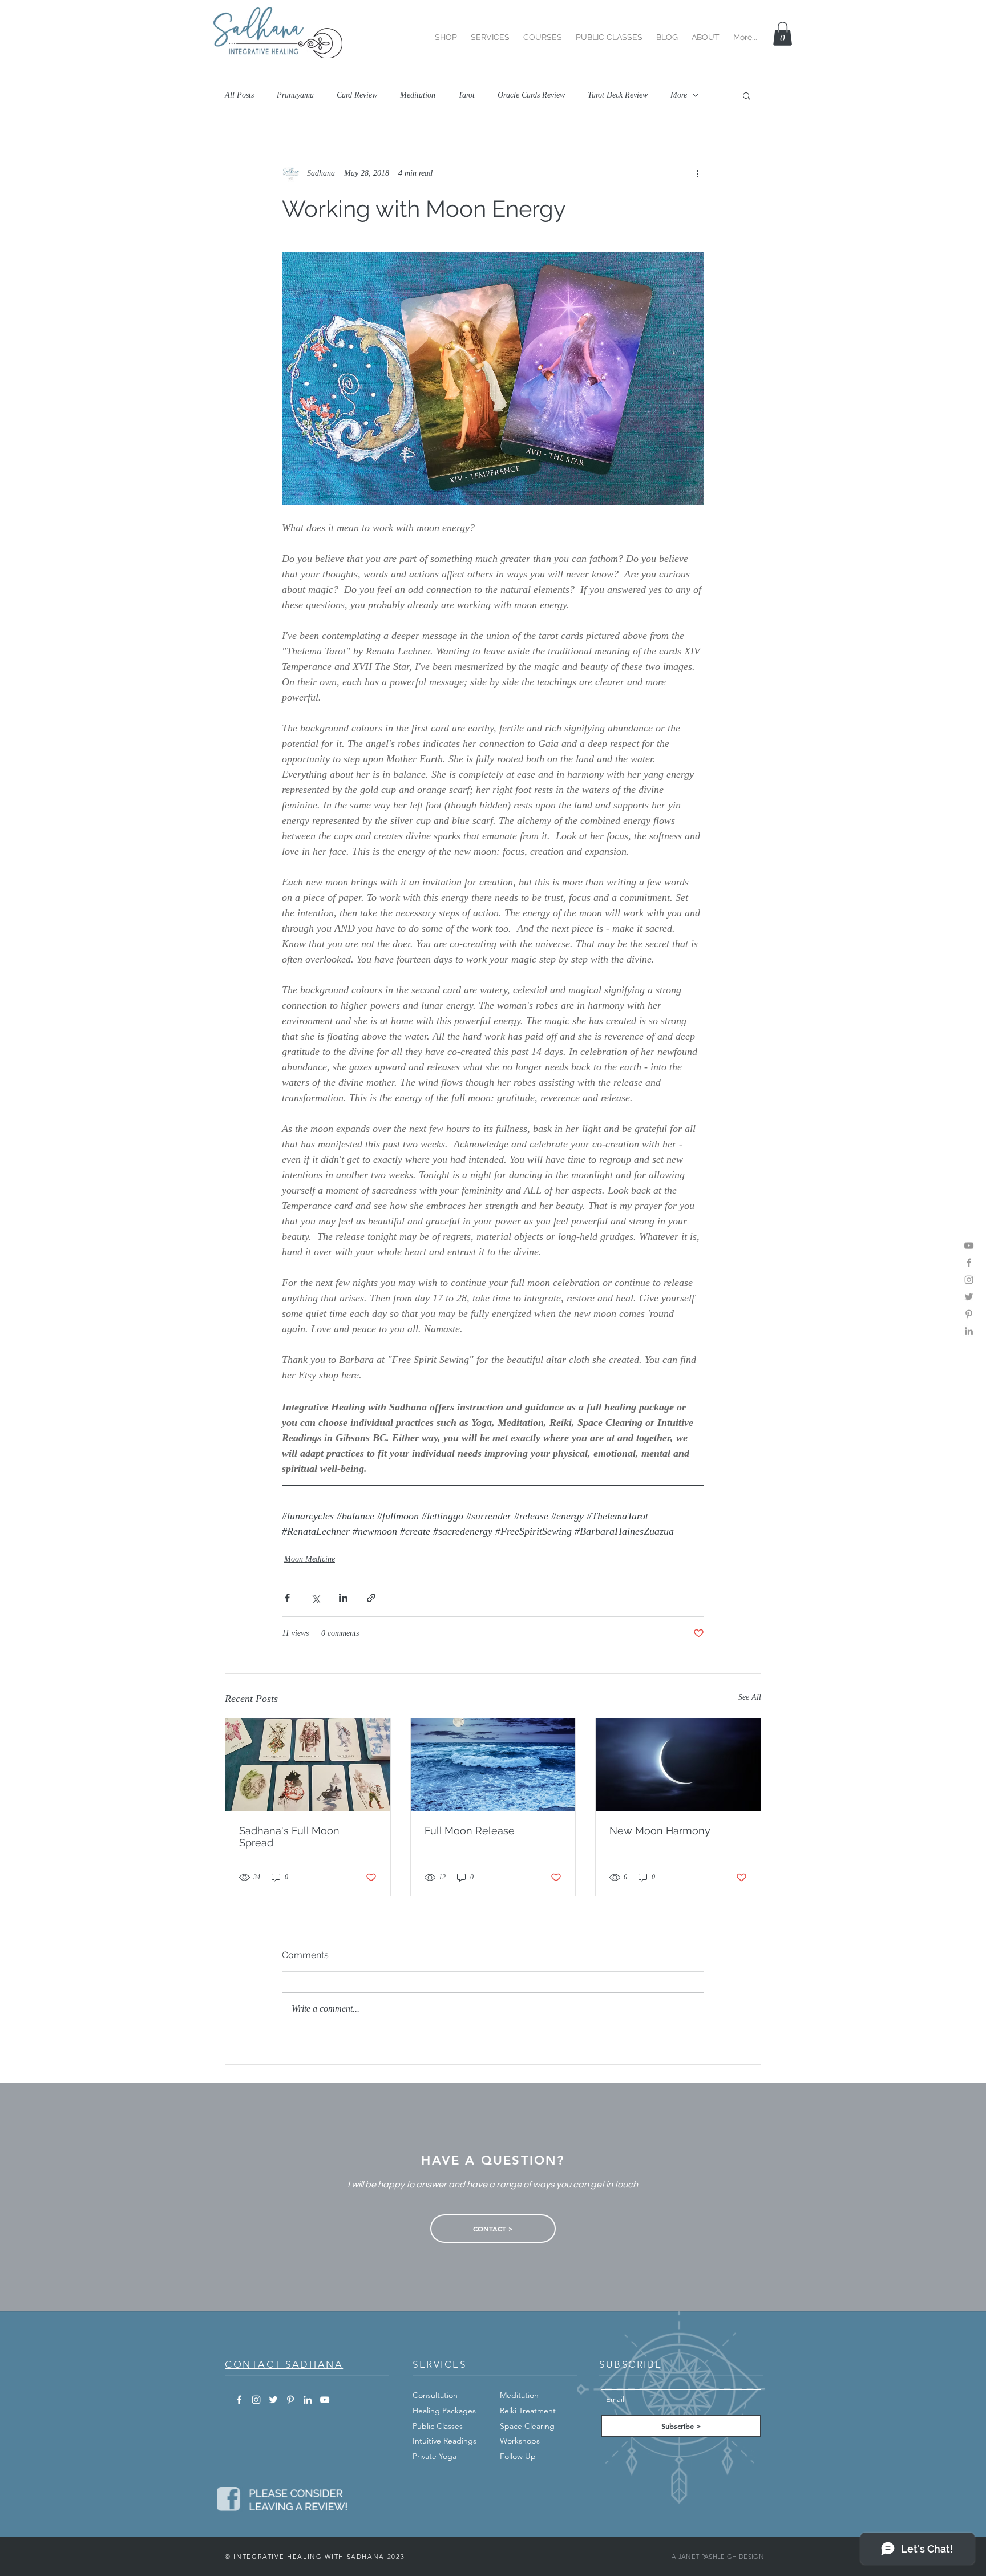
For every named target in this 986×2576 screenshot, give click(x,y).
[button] (446, 32)
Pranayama (295, 95)
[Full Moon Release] (493, 1765)
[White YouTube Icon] (325, 2400)
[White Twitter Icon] (273, 2400)
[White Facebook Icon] (239, 2400)
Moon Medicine (310, 1559)
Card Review (357, 95)
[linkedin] (969, 1331)
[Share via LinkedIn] (343, 1598)
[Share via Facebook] (287, 1598)
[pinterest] (969, 1314)
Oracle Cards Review (531, 95)
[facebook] (969, 1263)
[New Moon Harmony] (678, 1765)
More (679, 95)
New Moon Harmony (660, 1831)
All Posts (239, 95)
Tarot (466, 95)
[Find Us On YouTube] (969, 1245)
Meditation (418, 95)
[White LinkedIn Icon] (308, 2400)
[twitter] (969, 1297)
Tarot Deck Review (618, 95)
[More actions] (697, 173)
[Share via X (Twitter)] (315, 1598)
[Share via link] (371, 1598)
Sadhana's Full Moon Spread (289, 1837)
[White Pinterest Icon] (290, 2400)
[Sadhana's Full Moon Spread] (308, 1765)
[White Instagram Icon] (256, 2400)
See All (750, 1697)
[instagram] (969, 1280)
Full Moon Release (470, 1831)
